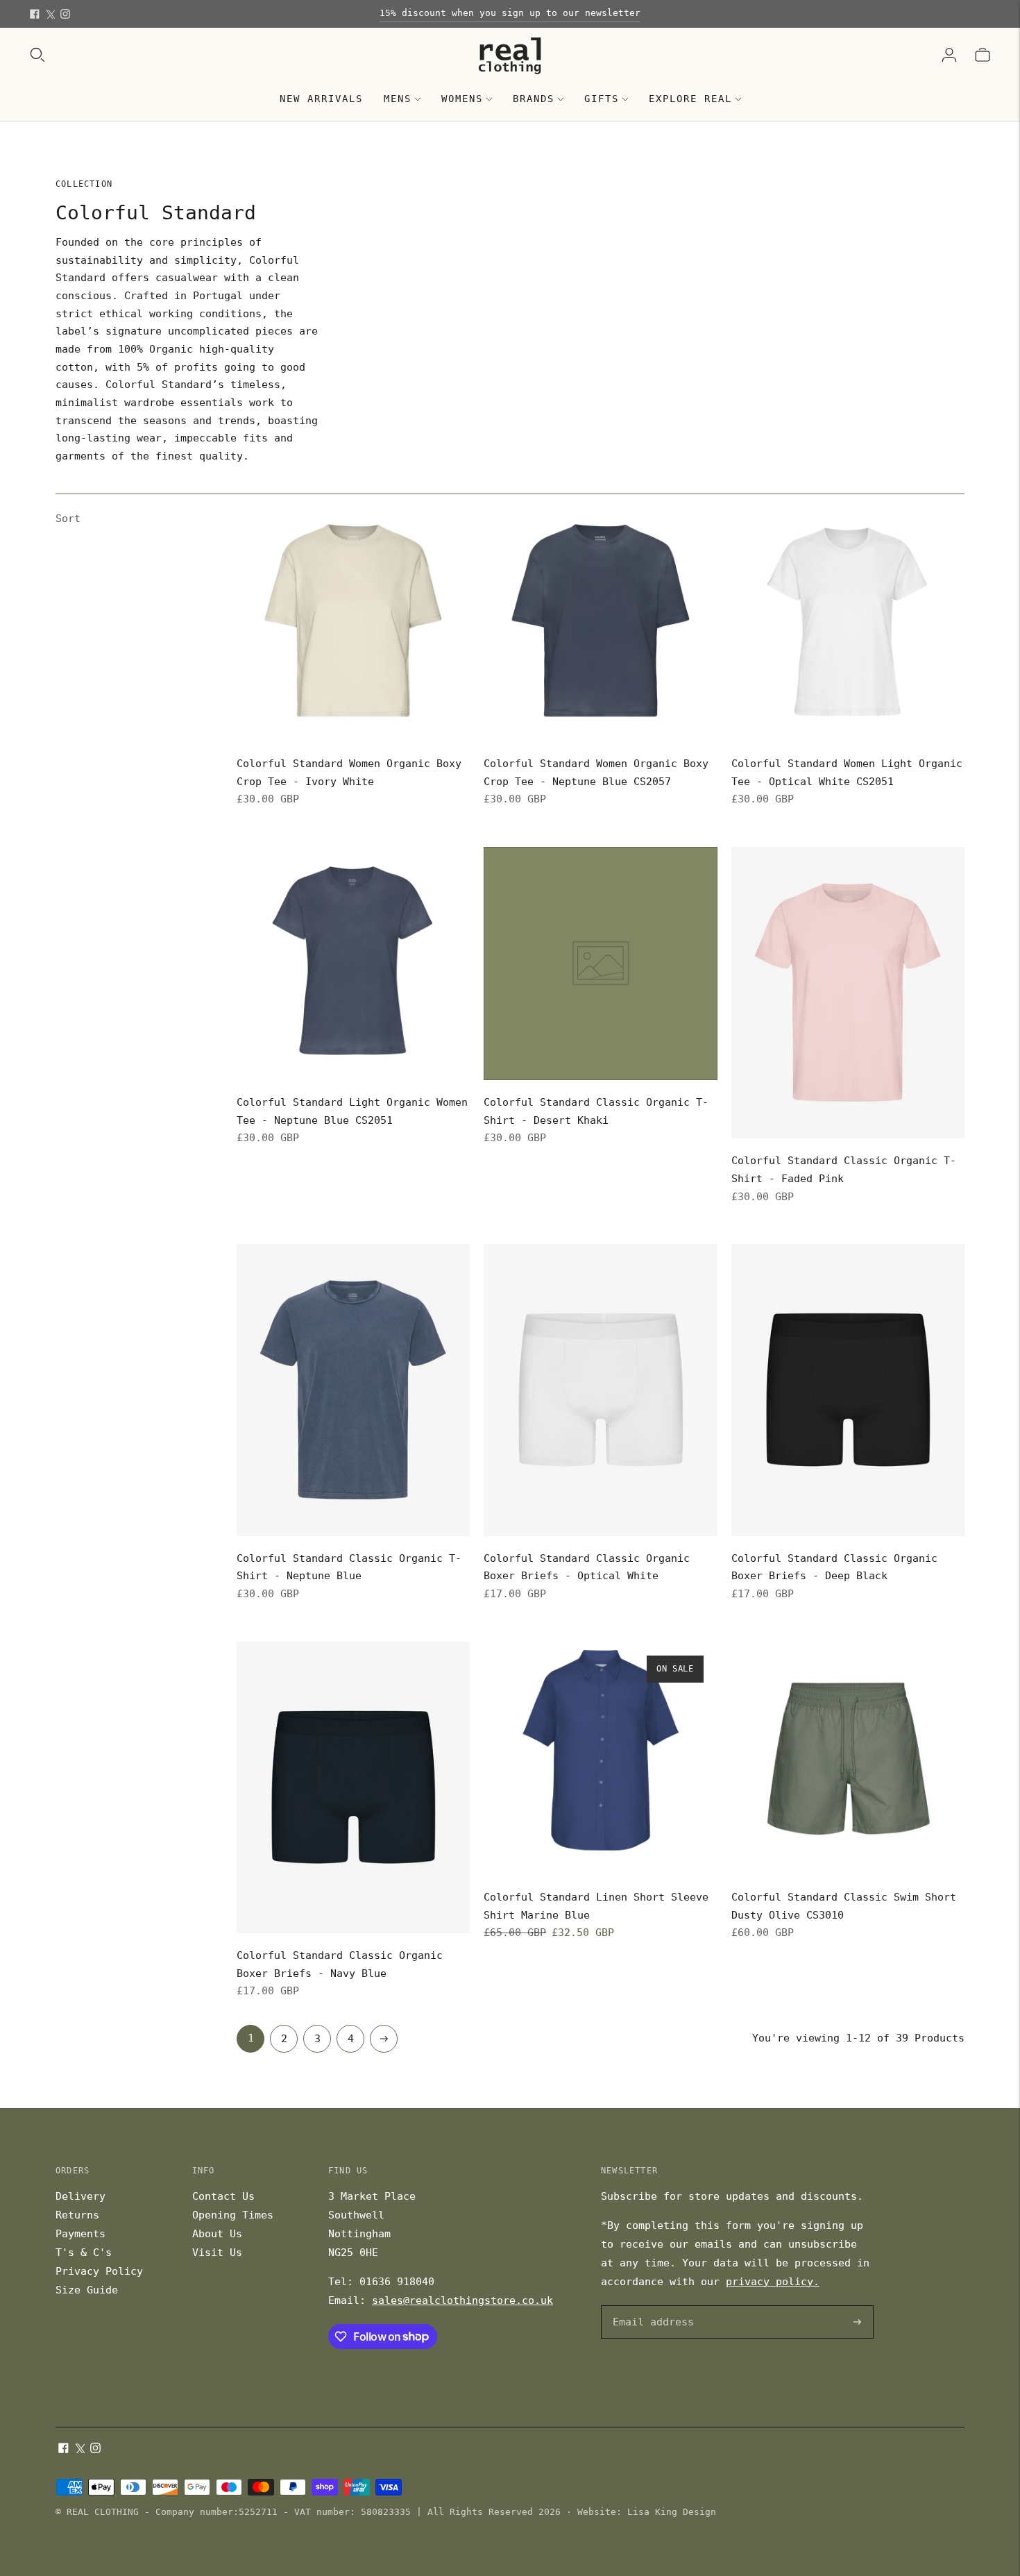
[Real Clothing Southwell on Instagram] (65, 14)
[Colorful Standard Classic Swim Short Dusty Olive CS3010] (848, 1758)
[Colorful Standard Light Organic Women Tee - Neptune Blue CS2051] (353, 963)
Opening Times (233, 2215)
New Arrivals (321, 99)
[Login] (949, 55)
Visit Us (217, 2253)
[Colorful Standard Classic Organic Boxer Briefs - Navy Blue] (353, 1787)
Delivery (80, 2196)
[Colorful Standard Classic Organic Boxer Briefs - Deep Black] (848, 1390)
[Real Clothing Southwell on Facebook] (35, 14)
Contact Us (223, 2196)
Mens (398, 99)
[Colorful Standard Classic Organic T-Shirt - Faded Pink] (848, 993)
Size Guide (87, 2290)
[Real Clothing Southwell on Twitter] (50, 14)
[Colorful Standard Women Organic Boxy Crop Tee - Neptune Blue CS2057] (600, 625)
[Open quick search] (37, 55)
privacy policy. (773, 2282)
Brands (534, 99)
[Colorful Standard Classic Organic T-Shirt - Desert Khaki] (600, 963)
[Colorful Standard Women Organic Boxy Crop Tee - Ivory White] (353, 625)
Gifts (602, 99)
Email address (651, 2306)
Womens (462, 99)
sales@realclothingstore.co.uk (462, 2300)
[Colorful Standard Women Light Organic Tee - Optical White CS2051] (848, 625)
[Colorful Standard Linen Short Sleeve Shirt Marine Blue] (600, 1758)
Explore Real (690, 99)
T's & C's (84, 2253)
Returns (77, 2215)
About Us (217, 2234)
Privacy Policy (99, 2271)
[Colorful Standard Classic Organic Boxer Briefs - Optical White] (600, 1390)
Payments (80, 2234)
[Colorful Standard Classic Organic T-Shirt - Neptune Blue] (353, 1390)
